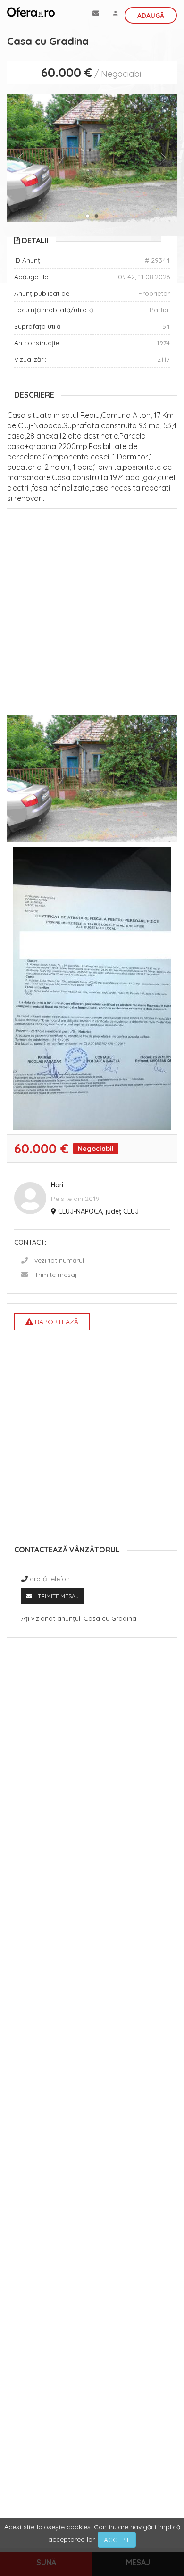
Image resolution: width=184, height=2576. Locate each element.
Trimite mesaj (56, 1275)
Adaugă (151, 16)
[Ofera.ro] (31, 12)
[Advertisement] (92, 614)
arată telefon (50, 1579)
